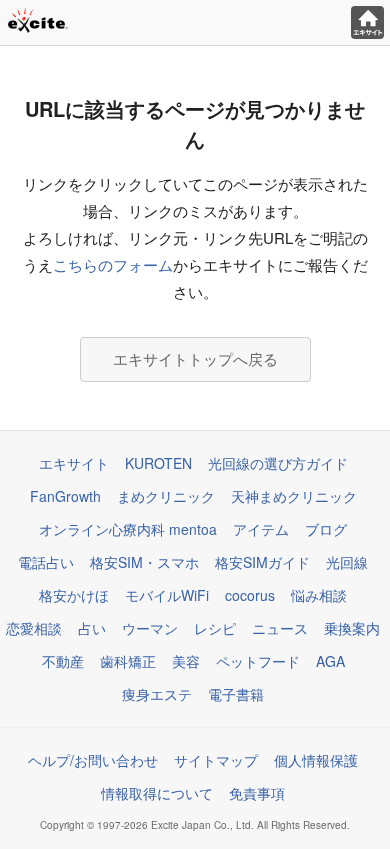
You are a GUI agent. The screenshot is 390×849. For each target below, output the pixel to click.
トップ (367, 22)
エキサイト (74, 463)
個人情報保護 (316, 760)
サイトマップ (216, 760)
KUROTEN (158, 463)
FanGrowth (65, 496)
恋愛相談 (34, 628)
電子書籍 (236, 694)
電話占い (46, 562)
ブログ (326, 529)
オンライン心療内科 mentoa (128, 529)
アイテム (261, 529)
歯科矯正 (128, 661)
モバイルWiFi (167, 595)
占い (92, 628)
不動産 (63, 661)
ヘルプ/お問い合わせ (93, 760)
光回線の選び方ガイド (278, 463)
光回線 (347, 562)
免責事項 (257, 793)
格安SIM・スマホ (144, 562)
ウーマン (150, 628)
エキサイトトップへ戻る (195, 358)
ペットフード (258, 661)
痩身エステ (157, 694)
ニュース (280, 628)
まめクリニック (166, 496)
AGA (330, 661)
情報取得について (157, 793)
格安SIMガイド (262, 562)
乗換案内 (352, 628)
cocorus (250, 595)
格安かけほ (74, 595)
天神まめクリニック (294, 496)
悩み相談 (319, 595)
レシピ (215, 628)
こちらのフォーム (113, 264)
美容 (186, 661)
